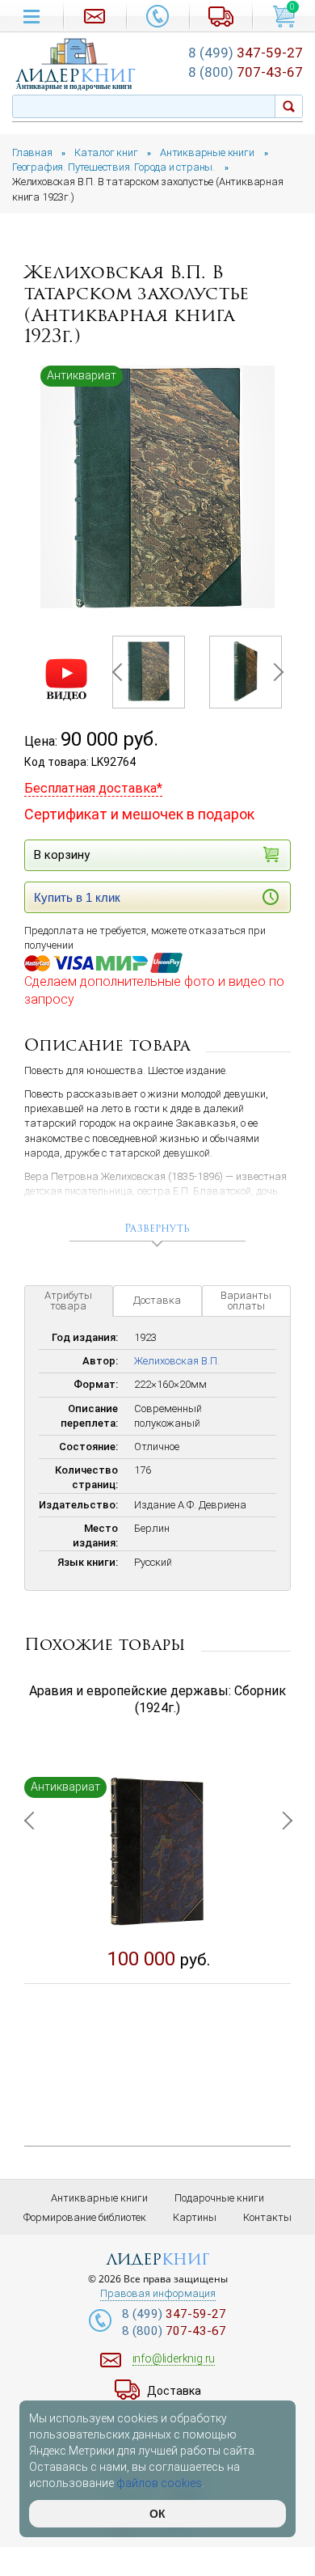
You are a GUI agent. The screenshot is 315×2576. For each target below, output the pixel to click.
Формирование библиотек (85, 2217)
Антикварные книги (99, 2198)
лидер (76, 76)
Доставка (157, 1300)
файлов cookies (159, 2483)
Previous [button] (120, 672)
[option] (157, 487)
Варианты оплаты (246, 1301)
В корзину (62, 855)
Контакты (267, 2217)
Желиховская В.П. (177, 1361)
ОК (157, 2514)
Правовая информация (158, 2294)
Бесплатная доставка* (93, 788)
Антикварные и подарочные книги (74, 87)
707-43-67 (246, 72)
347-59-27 (246, 53)
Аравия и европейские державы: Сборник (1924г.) (157, 1699)
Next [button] (274, 672)
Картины (195, 2217)
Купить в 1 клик (77, 897)
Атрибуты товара (68, 1301)
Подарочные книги (219, 2198)
